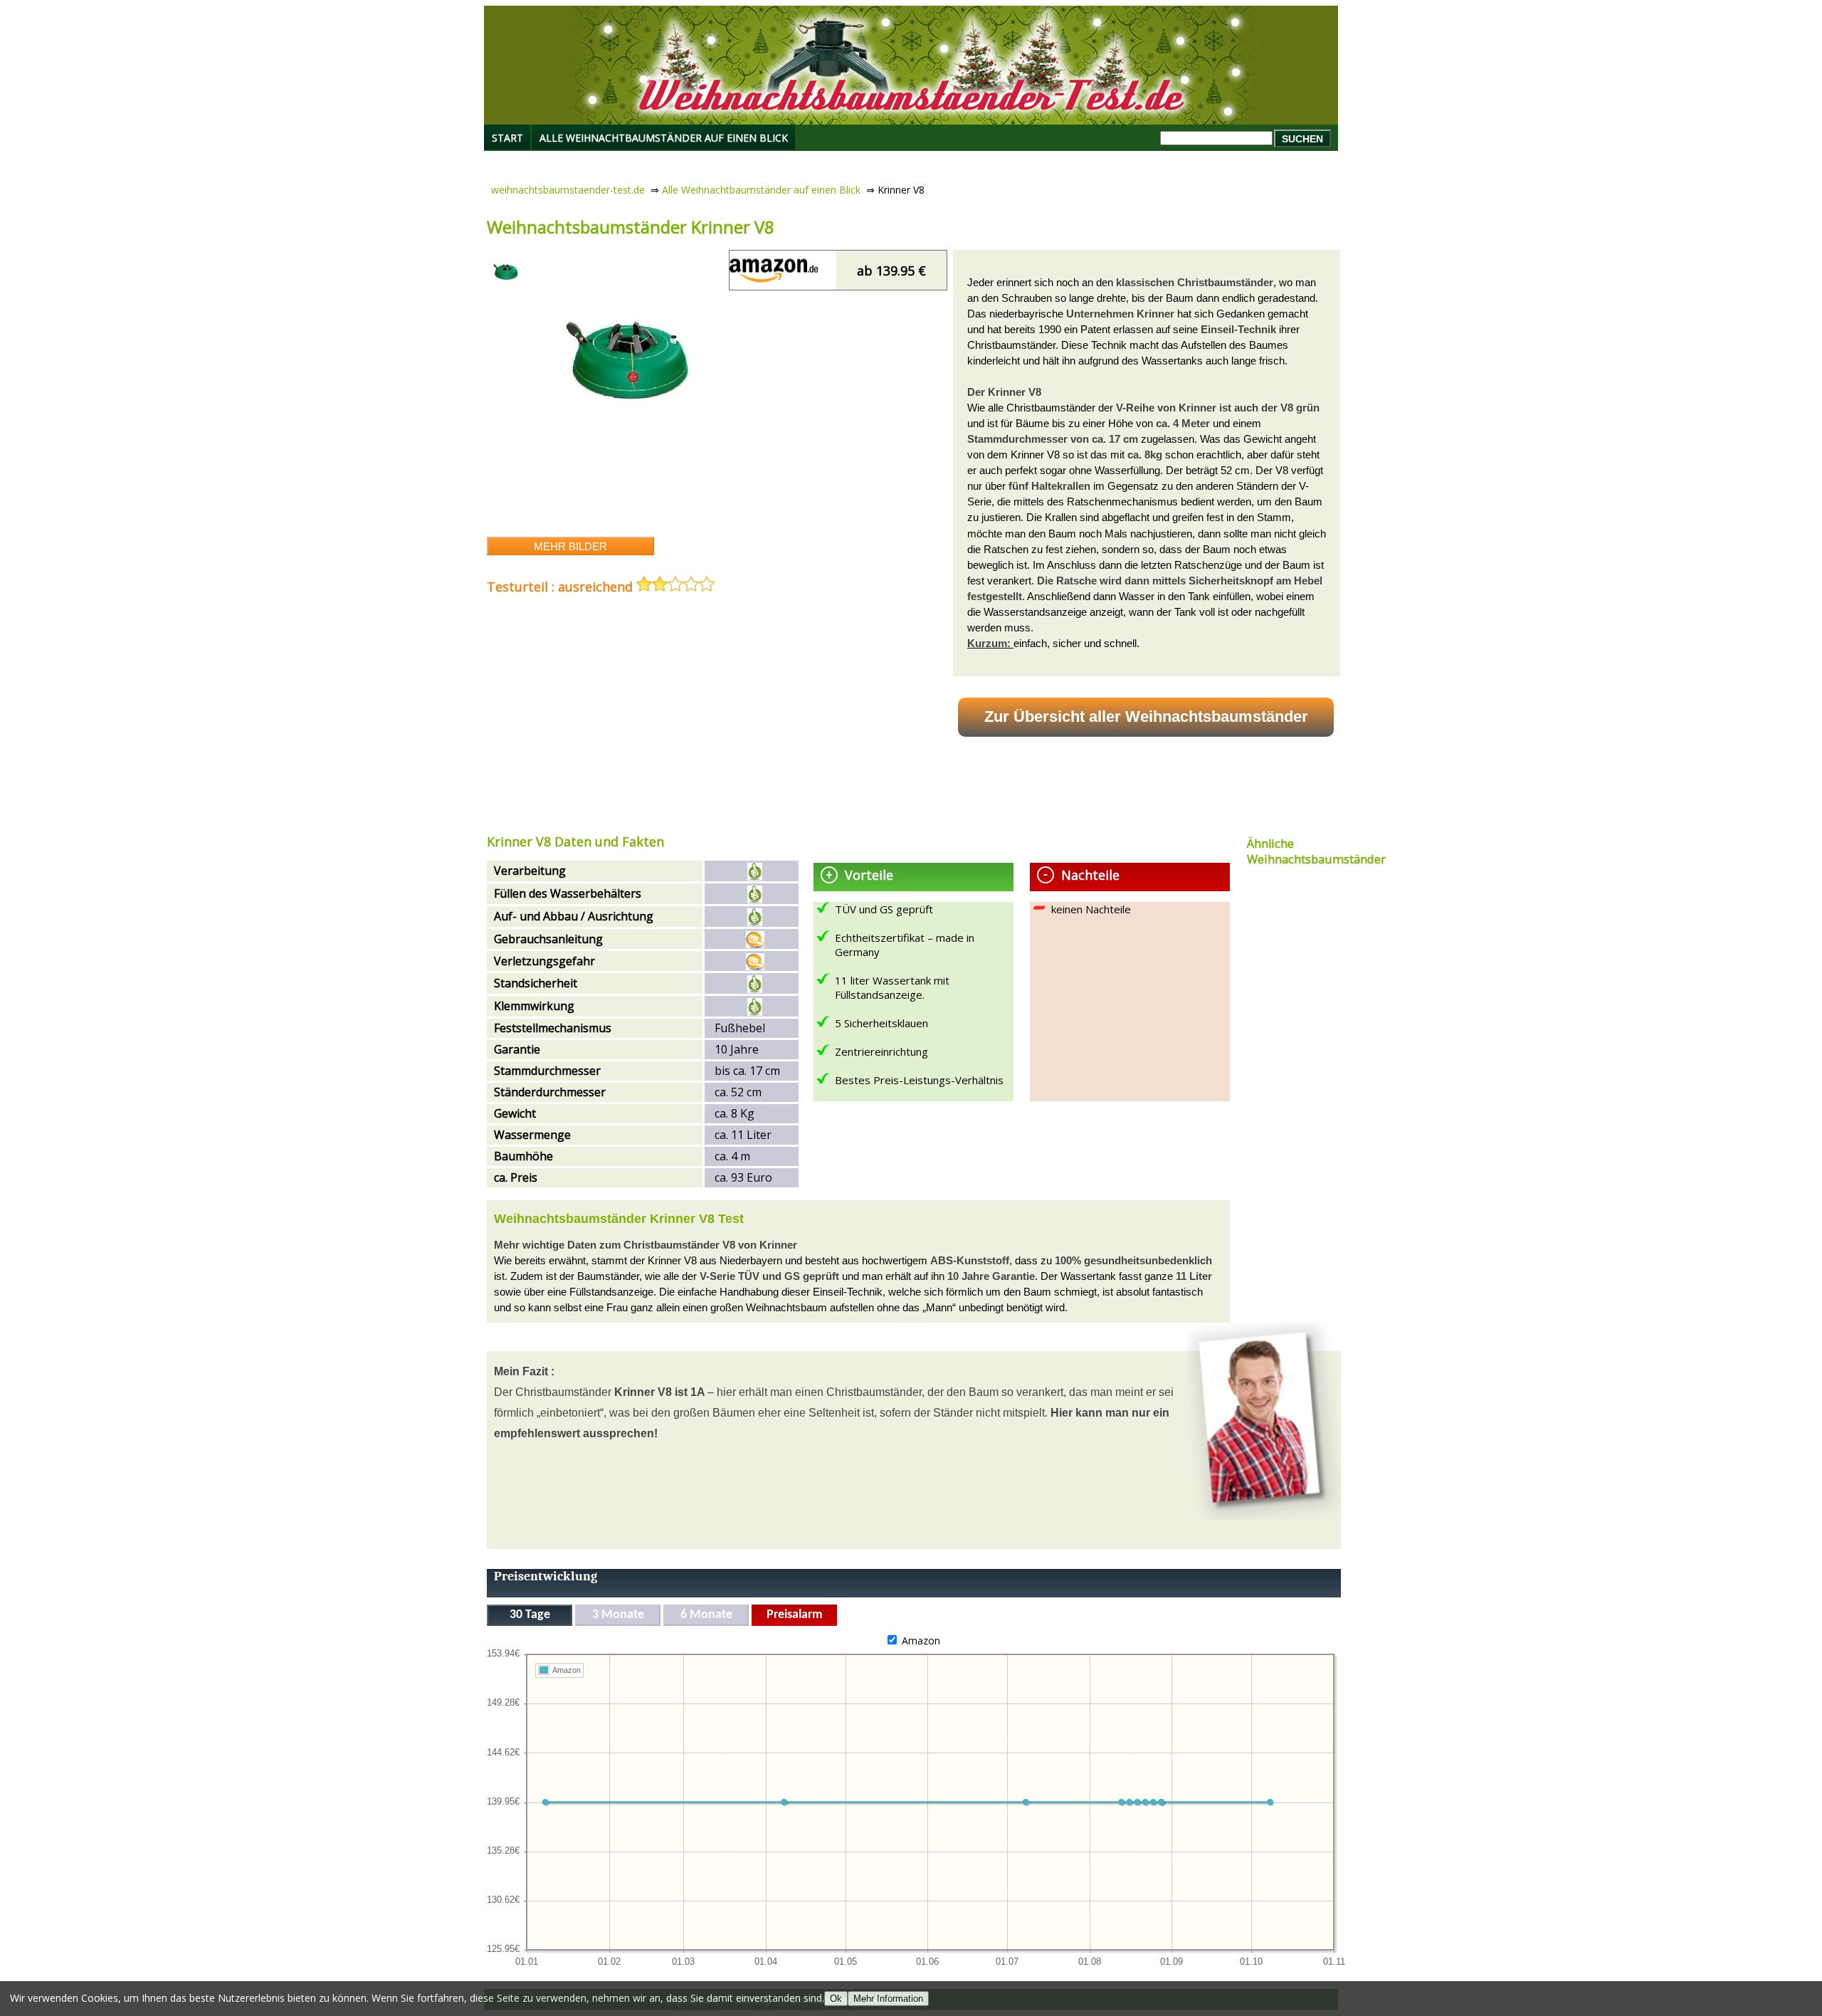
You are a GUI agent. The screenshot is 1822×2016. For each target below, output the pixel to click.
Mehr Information (888, 1999)
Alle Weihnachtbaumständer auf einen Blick (664, 138)
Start (507, 138)
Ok (836, 1999)
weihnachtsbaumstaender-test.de (568, 190)
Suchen (1302, 139)
